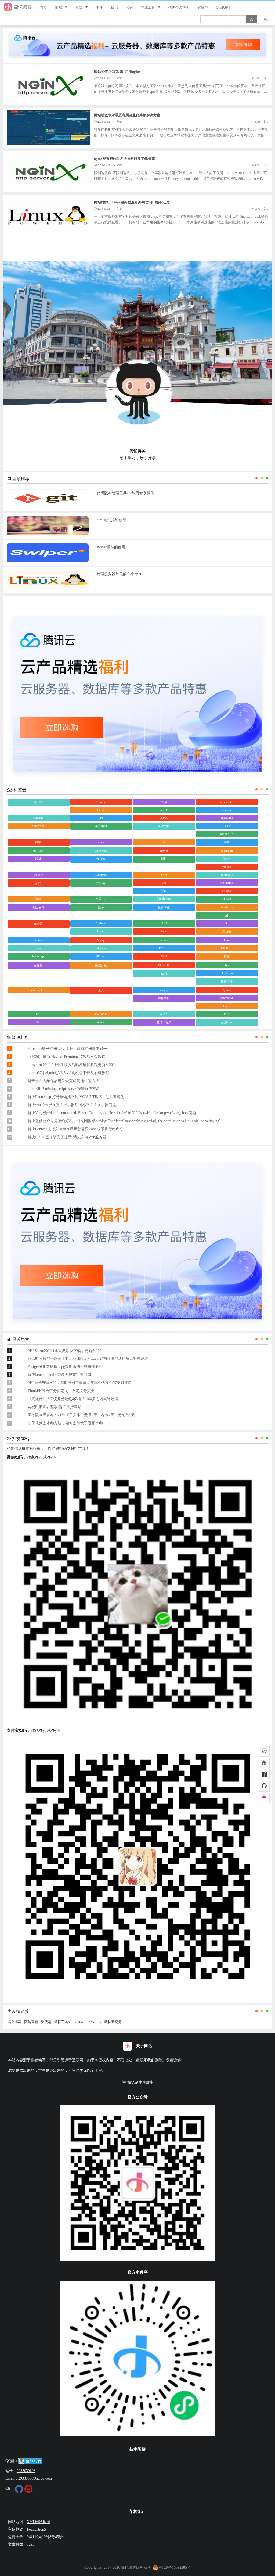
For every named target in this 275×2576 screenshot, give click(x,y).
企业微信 (164, 826)
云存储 (101, 859)
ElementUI (227, 802)
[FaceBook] (264, 1774)
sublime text (38, 990)
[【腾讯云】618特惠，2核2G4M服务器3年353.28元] (138, 38)
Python (227, 990)
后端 (79, 7)
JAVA (164, 923)
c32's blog (94, 2022)
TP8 (101, 818)
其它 (129, 7)
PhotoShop (227, 998)
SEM (38, 858)
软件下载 (164, 908)
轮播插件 (227, 981)
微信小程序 (164, 1022)
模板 (227, 956)
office (101, 1022)
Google (101, 802)
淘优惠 (46, 2022)
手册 (99, 7)
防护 (101, 908)
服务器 (38, 965)
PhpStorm (227, 973)
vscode (227, 867)
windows (227, 810)
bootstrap (38, 956)
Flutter (227, 858)
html (227, 940)
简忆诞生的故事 (140, 2082)
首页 (44, 7)
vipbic (79, 2022)
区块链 (227, 932)
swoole (227, 890)
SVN (164, 875)
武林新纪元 (113, 2022)
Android (101, 923)
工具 (101, 990)
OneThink (227, 883)
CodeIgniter (164, 899)
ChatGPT (223, 7)
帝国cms (101, 899)
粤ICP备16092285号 (175, 2567)
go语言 (38, 924)
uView (227, 826)
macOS (164, 810)
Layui (101, 931)
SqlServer (38, 826)
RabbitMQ (101, 875)
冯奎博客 (15, 2022)
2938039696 (26, 2471)
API (38, 1022)
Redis (38, 899)
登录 (267, 19)
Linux (101, 810)
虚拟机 (227, 899)
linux (38, 948)
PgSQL (164, 818)
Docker (38, 875)
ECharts (164, 948)
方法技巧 (38, 908)
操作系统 (164, 998)
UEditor (101, 956)
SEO (164, 956)
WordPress (101, 851)
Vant (164, 802)
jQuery (227, 1006)
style (227, 965)
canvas (164, 851)
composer (227, 875)
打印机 (38, 802)
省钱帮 (203, 7)
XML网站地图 (39, 2522)
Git (227, 923)
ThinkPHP (101, 1014)
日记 (114, 7)
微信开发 (101, 965)
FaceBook (227, 851)
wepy (101, 842)
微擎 (38, 842)
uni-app (38, 851)
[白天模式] (264, 1751)
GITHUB (227, 948)
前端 (59, 7)
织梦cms (227, 1022)
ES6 (164, 842)
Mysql (101, 940)
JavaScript (227, 907)
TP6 (164, 883)
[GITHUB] (264, 1786)
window (101, 948)
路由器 (101, 883)
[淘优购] (264, 1763)
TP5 (38, 1014)
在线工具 (148, 7)
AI (227, 915)
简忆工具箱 (63, 2022)
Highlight (227, 818)
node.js (164, 940)
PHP (227, 1014)
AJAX (164, 1014)
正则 (164, 973)
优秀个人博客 (179, 7)
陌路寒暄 (31, 2022)
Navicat (38, 818)
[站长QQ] (264, 1798)
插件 (38, 883)
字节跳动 (101, 826)
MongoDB (227, 834)
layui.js (164, 990)
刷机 (164, 859)
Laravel (38, 940)
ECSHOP (164, 965)
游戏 (227, 842)
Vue (164, 890)
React (164, 931)
